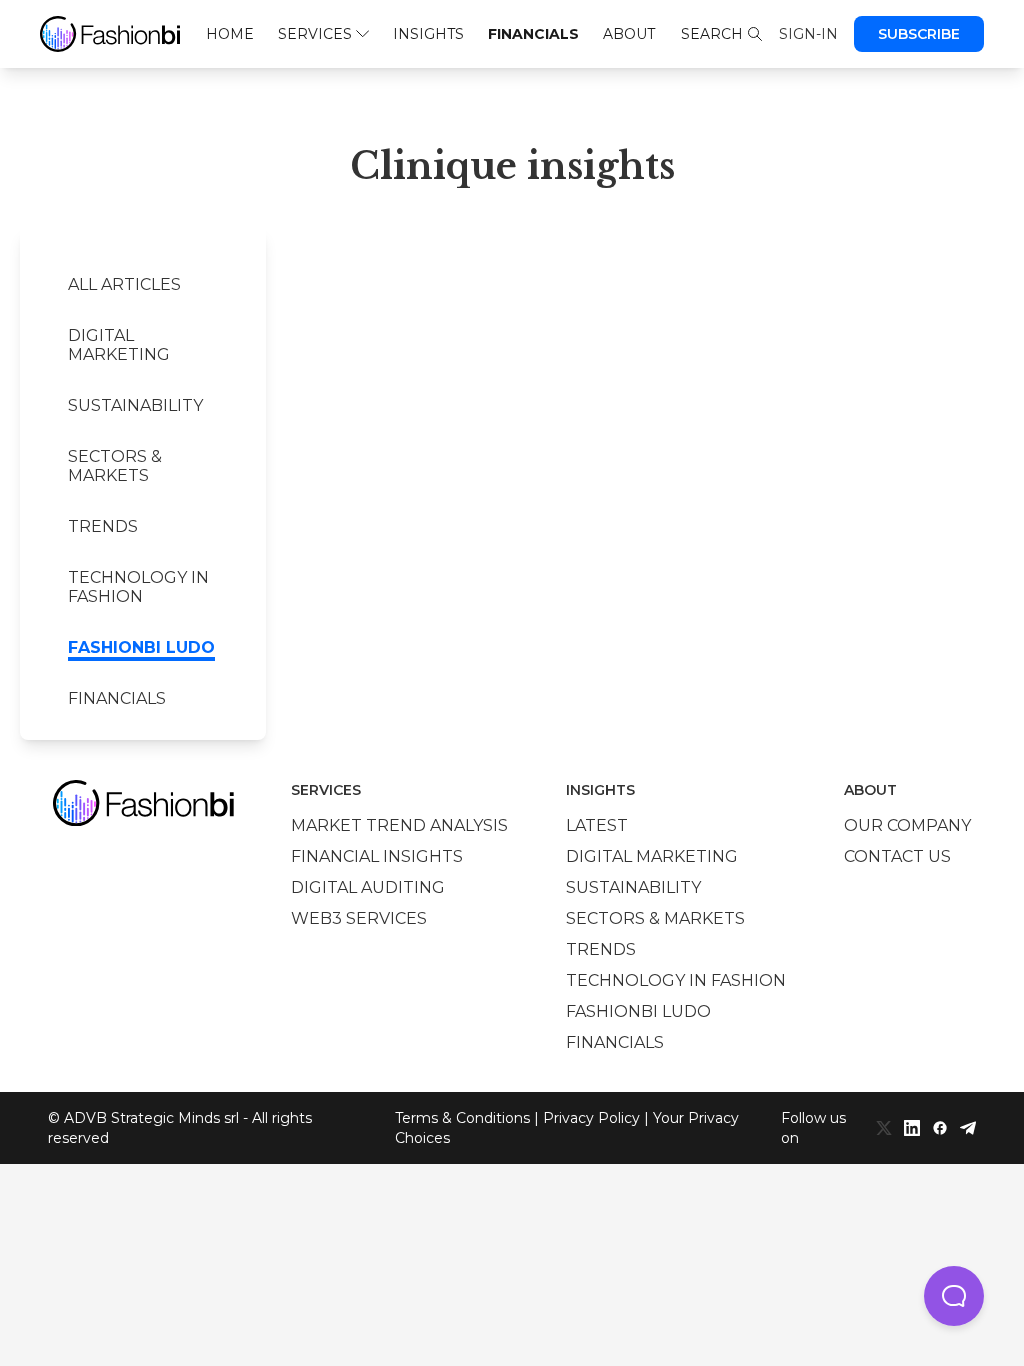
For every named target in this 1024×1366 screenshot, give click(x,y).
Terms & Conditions (462, 1118)
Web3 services (359, 918)
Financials (533, 34)
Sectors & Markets (115, 466)
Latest (597, 825)
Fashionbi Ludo (141, 647)
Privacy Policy (591, 1118)
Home (230, 34)
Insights (428, 34)
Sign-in (808, 34)
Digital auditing (368, 887)
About (629, 34)
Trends (103, 526)
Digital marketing (119, 345)
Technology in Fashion (138, 587)
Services (315, 34)
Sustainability (135, 405)
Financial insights (377, 856)
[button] (954, 1296)
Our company (907, 825)
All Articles (124, 284)
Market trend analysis (399, 825)
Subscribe (919, 34)
